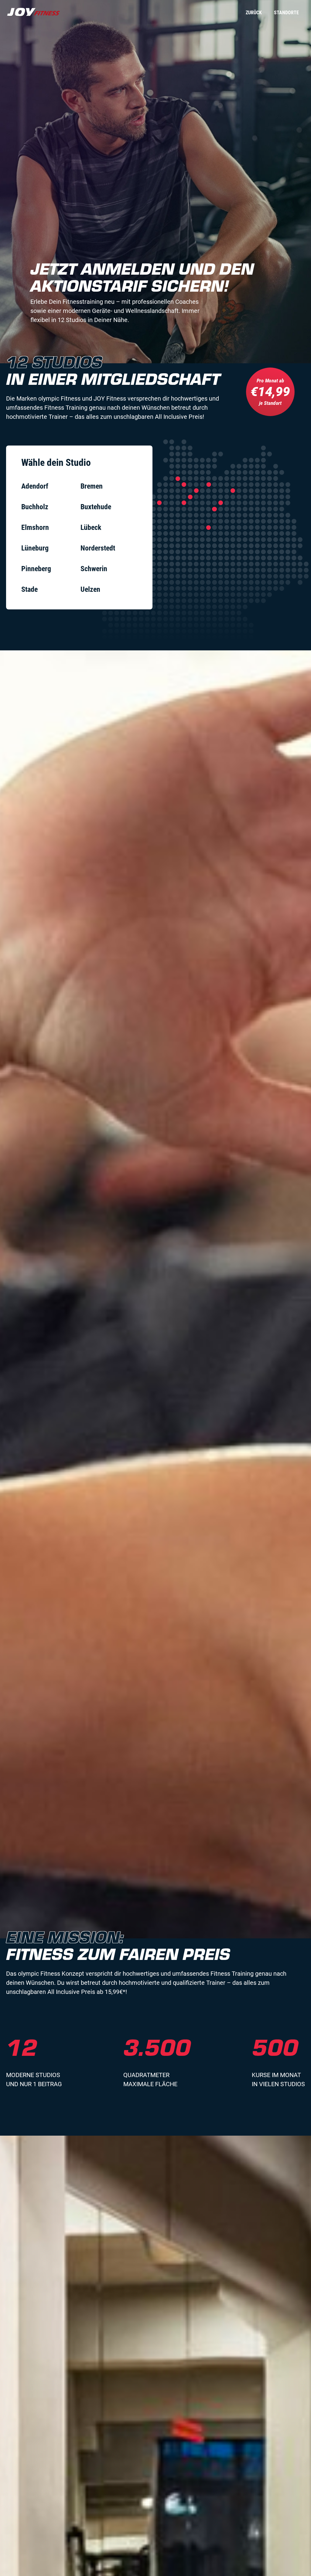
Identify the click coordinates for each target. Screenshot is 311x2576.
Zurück (254, 13)
